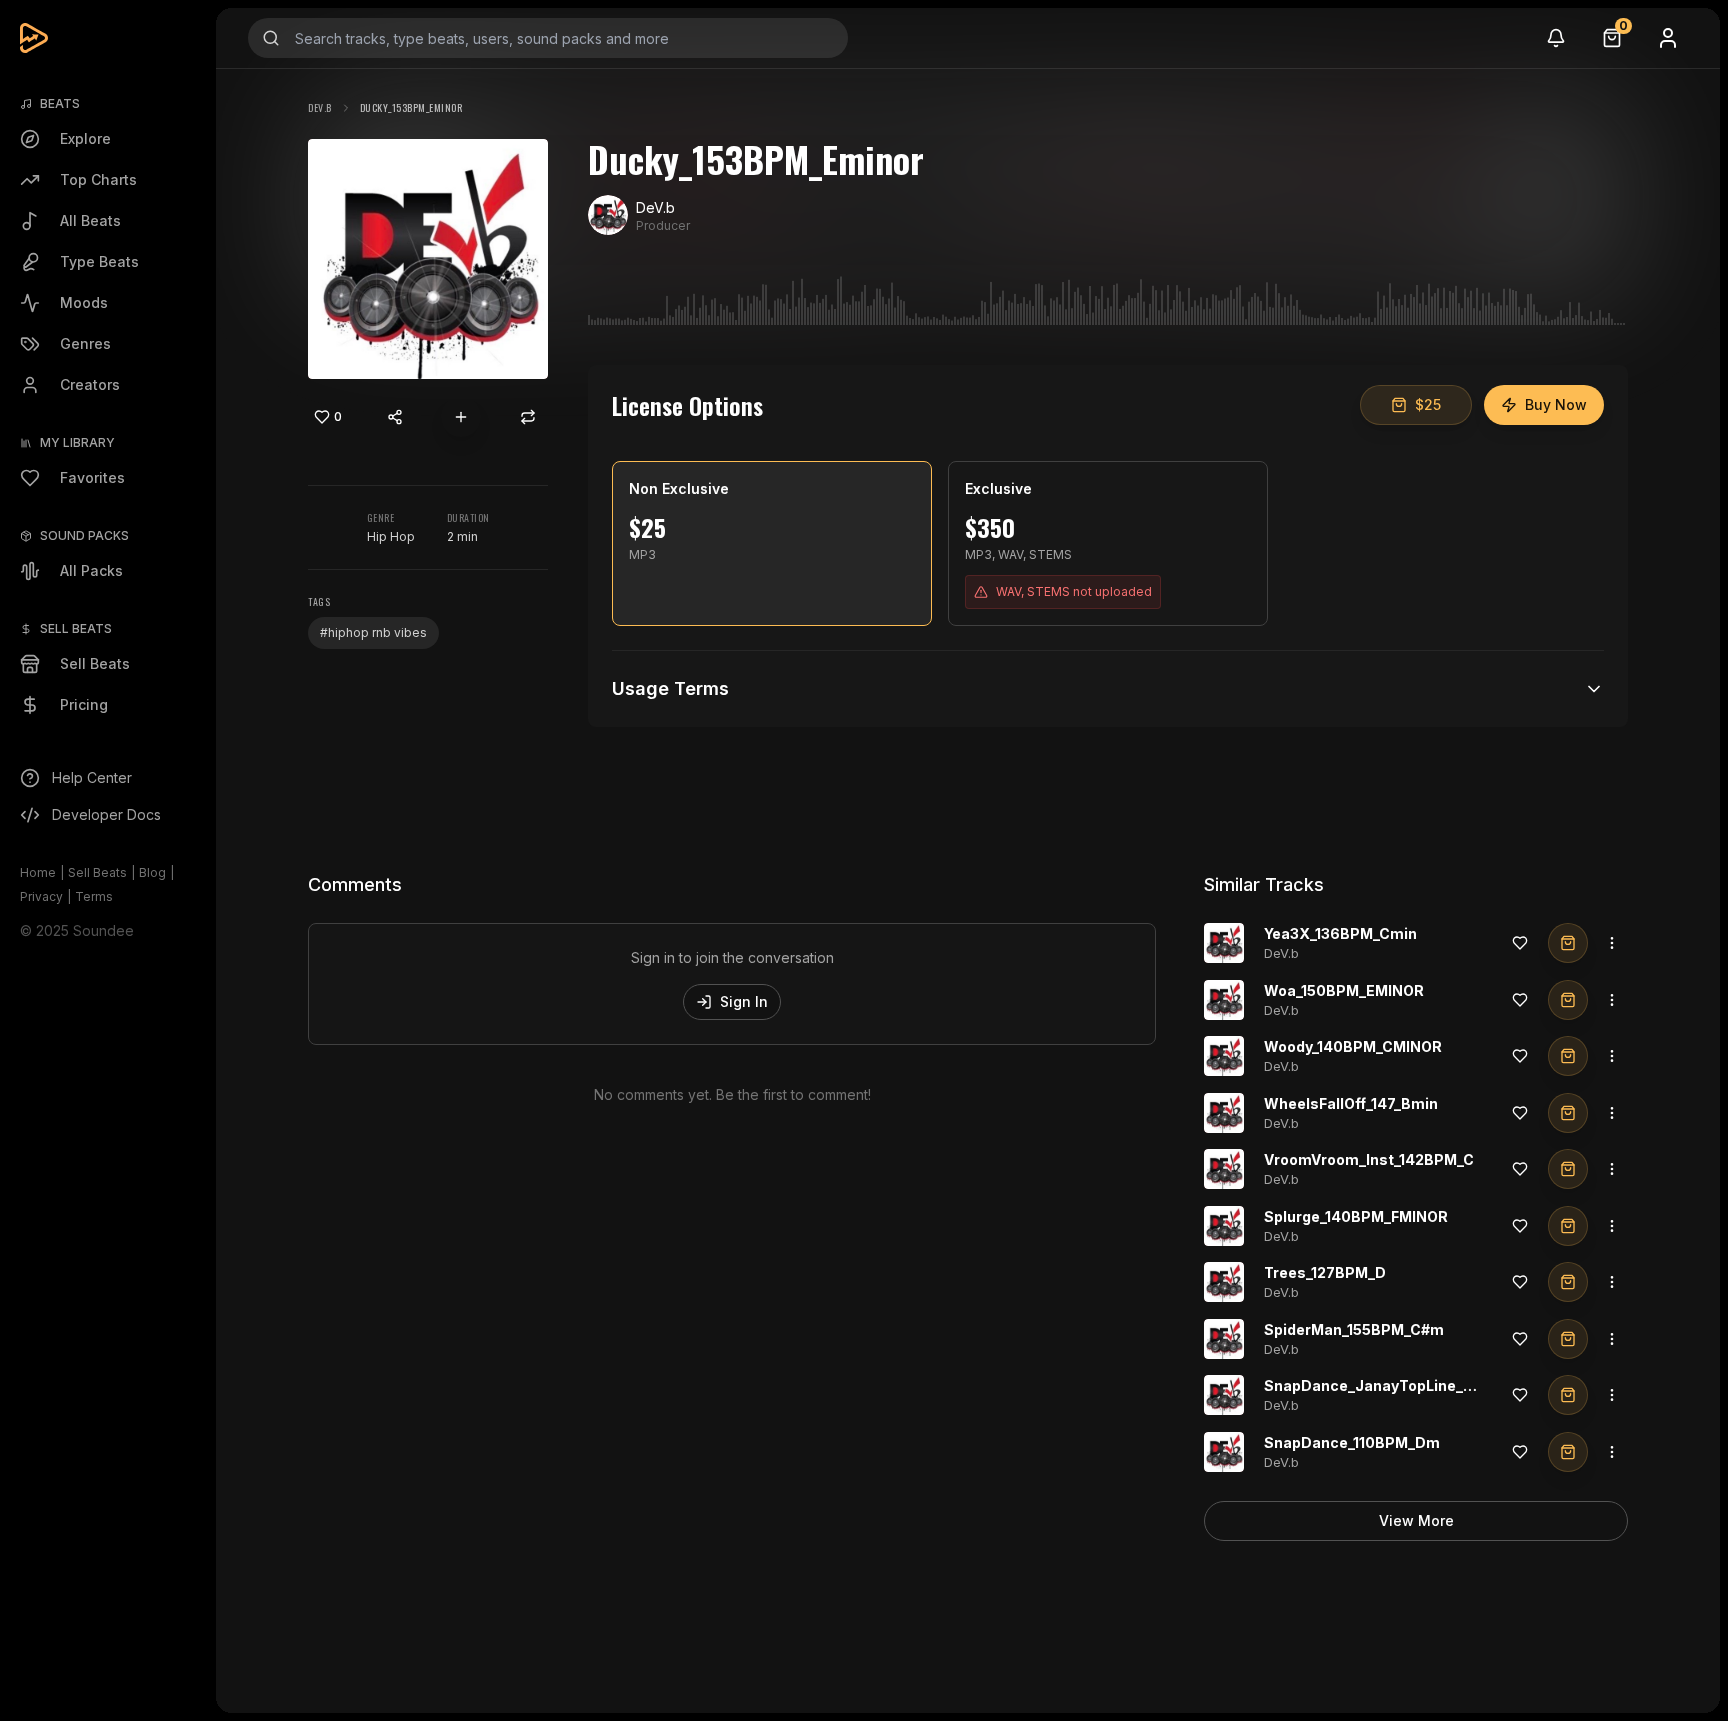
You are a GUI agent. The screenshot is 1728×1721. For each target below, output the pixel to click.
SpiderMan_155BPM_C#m (1354, 1329)
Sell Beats (97, 872)
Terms (94, 896)
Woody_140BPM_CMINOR (1353, 1046)
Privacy (41, 896)
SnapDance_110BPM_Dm (1352, 1442)
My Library (77, 442)
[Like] (1520, 943)
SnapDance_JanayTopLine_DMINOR (1393, 1385)
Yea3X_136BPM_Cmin (1340, 933)
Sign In (744, 1001)
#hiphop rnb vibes (373, 632)
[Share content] (395, 417)
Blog (152, 872)
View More (1416, 1520)
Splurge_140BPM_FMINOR (1356, 1216)
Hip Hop (391, 536)
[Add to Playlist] (461, 417)
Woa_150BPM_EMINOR (1344, 990)
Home (38, 872)
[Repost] (528, 417)
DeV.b (320, 107)
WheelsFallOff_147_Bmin (1351, 1103)
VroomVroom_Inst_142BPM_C (1369, 1159)
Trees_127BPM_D (1325, 1272)
